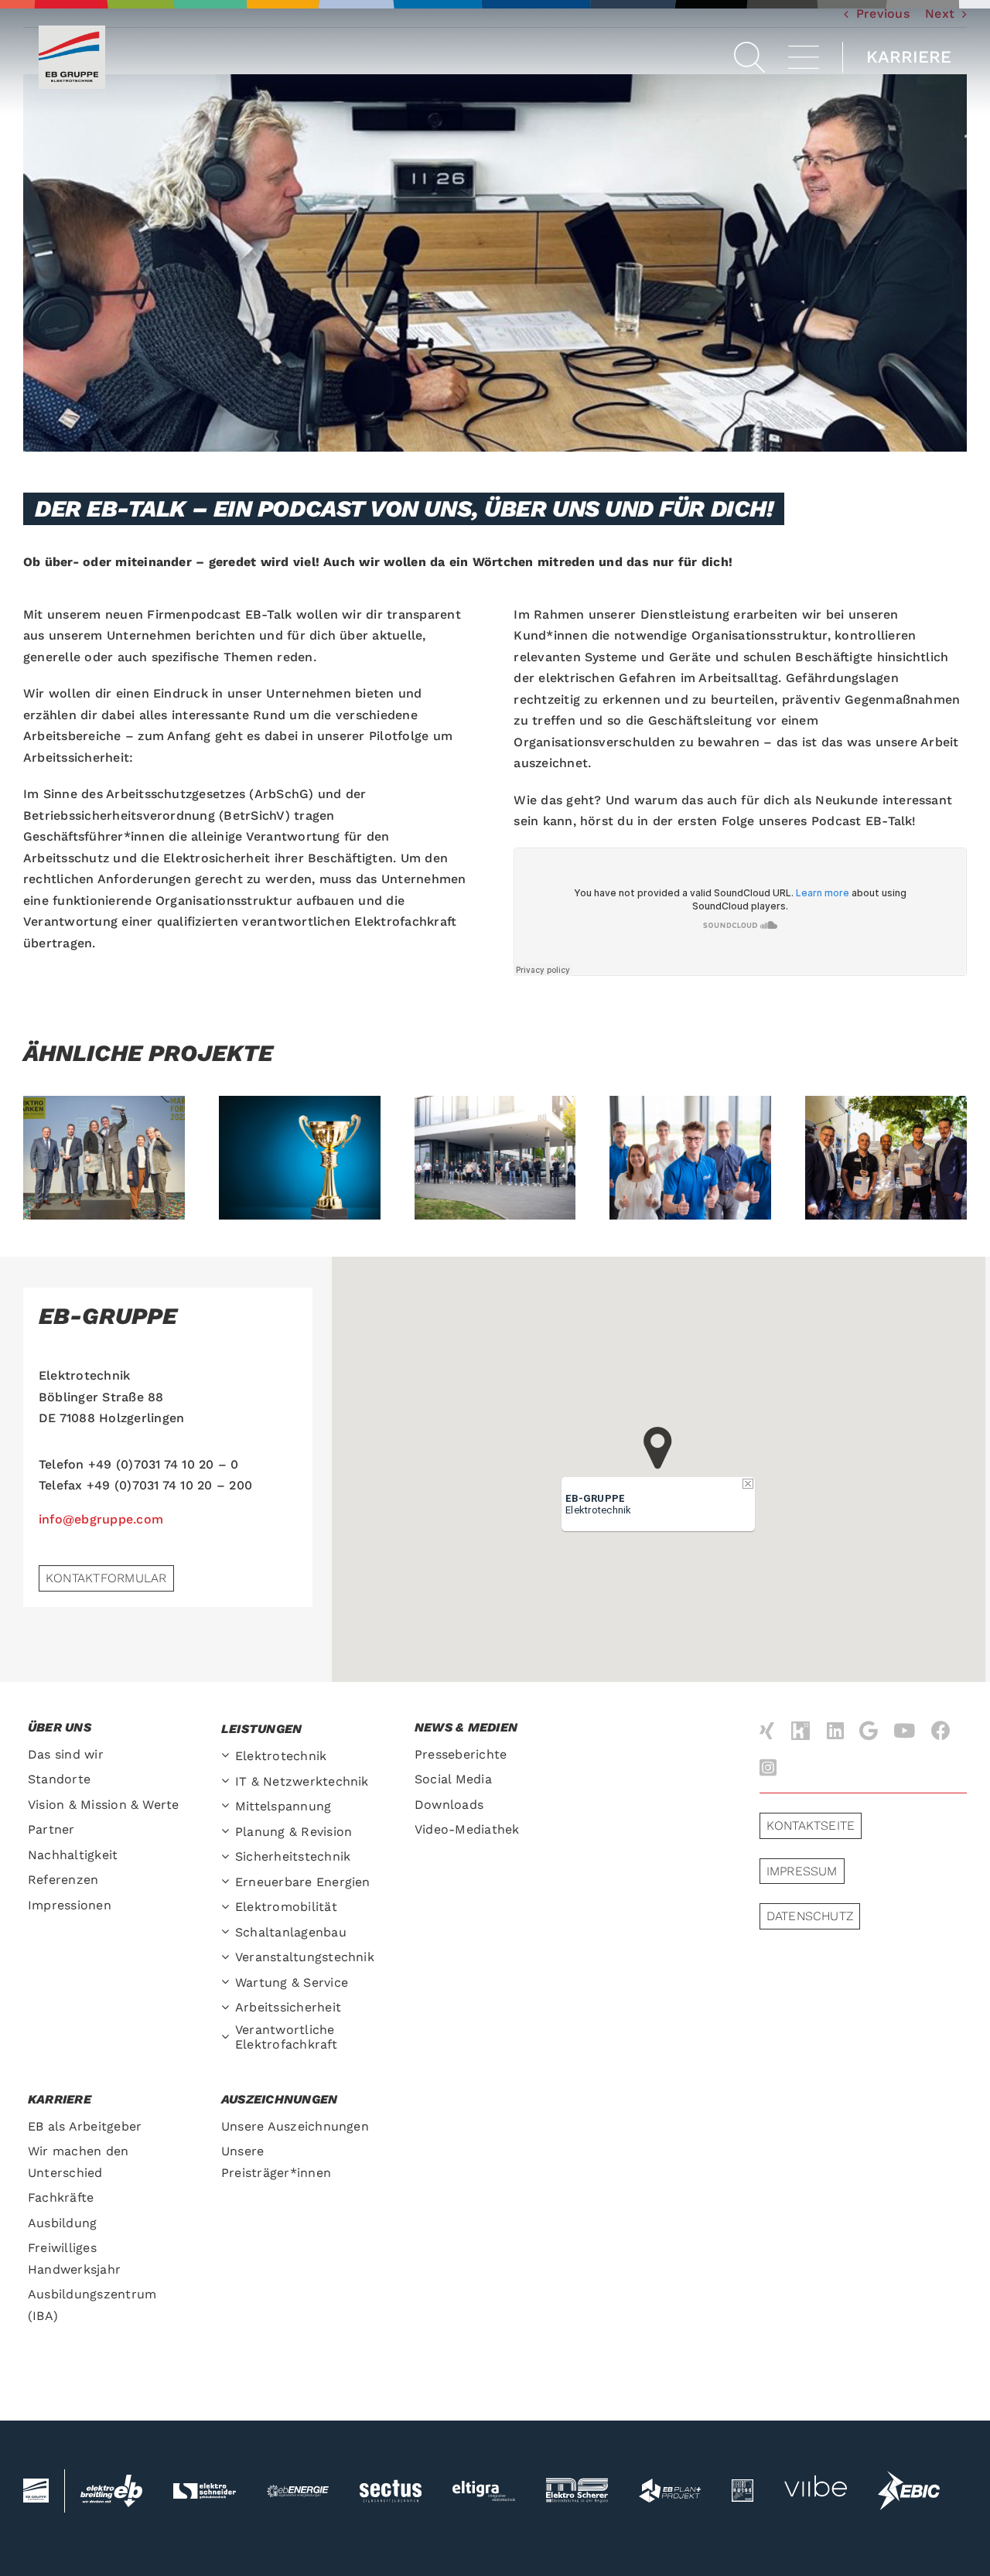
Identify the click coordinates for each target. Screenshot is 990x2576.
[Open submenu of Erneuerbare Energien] (228, 1883)
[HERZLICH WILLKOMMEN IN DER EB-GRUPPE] (495, 1158)
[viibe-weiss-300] (815, 2465)
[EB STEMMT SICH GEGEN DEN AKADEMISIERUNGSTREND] (690, 1158)
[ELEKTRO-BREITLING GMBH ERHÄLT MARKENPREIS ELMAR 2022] (104, 1158)
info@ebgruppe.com (101, 1519)
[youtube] (904, 1730)
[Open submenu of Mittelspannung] (228, 1807)
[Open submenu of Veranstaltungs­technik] (228, 1958)
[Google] (869, 1730)
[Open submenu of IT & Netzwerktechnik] (228, 1782)
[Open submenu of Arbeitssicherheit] (228, 2008)
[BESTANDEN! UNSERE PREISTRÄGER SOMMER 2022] (300, 1158)
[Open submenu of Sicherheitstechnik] (228, 1857)
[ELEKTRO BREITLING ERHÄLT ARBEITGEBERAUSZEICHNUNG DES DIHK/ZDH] (886, 1158)
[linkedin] (835, 1730)
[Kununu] (801, 1732)
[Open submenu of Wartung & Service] (228, 1983)
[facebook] (941, 1730)
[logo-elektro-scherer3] (577, 2484)
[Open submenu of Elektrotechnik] (228, 1757)
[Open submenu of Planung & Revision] (228, 1832)
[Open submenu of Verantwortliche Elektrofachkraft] (228, 2037)
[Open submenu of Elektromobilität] (228, 1907)
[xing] (767, 1730)
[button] (749, 57)
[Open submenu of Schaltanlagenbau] (228, 1933)
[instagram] (768, 1767)
